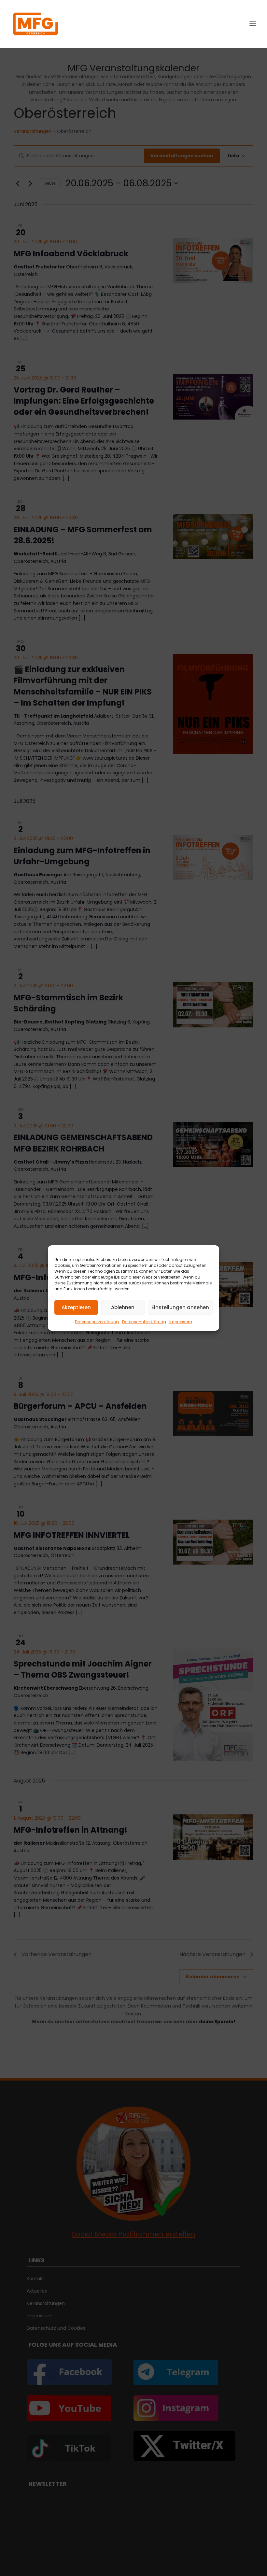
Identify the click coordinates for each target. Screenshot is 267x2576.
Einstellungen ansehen (180, 1307)
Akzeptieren (76, 1307)
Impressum (181, 1322)
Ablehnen (123, 1307)
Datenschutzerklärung (97, 1322)
